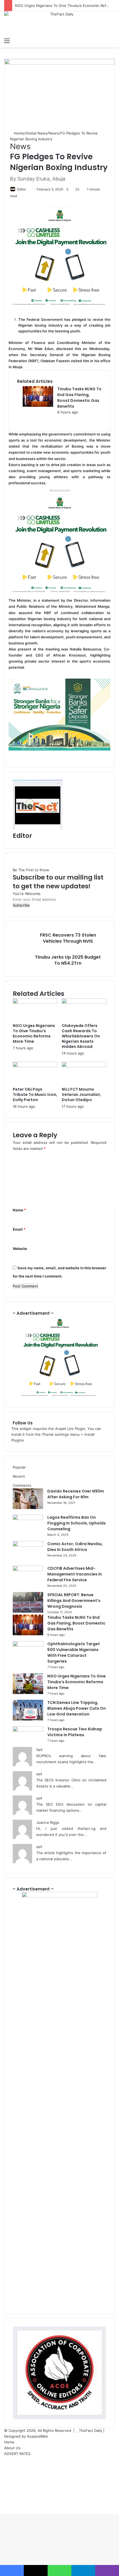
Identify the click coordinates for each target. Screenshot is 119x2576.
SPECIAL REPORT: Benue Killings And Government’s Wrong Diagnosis (74, 1601)
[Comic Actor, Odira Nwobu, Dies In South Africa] (28, 1545)
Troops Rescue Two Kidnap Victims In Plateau (75, 1732)
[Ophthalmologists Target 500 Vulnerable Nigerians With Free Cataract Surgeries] (28, 1645)
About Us (12, 2448)
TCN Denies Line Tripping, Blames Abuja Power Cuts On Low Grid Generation (77, 1708)
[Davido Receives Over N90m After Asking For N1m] (28, 1508)
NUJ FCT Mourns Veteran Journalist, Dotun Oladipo (81, 1095)
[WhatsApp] (6, 2488)
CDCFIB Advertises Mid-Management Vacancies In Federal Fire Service (75, 1574)
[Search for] (112, 41)
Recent (19, 1476)
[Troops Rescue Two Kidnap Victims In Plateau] (28, 1730)
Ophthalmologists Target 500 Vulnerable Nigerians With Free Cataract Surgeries (74, 1653)
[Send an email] (29, 189)
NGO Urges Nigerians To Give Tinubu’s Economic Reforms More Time (34, 1033)
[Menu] (7, 41)
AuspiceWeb (37, 2436)
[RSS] (6, 2494)
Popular (19, 1467)
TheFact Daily (90, 2430)
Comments (22, 1485)
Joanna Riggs (48, 1822)
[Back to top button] (1, 2511)
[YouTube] (6, 2477)
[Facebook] (6, 2459)
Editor (22, 189)
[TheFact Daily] (59, 23)
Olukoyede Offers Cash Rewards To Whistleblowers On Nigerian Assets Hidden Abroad (81, 1036)
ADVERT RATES (17, 2454)
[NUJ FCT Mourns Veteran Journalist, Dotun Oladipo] (84, 1066)
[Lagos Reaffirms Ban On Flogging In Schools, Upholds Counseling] (28, 1519)
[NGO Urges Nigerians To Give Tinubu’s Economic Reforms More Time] (35, 1002)
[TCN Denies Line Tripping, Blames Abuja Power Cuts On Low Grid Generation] (28, 1719)
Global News (36, 133)
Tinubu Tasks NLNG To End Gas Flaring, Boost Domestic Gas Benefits (79, 398)
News (54, 133)
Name (19, 1210)
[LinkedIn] (6, 2471)
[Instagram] (6, 2483)
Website (20, 1249)
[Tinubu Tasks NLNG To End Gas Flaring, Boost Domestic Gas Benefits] (38, 405)
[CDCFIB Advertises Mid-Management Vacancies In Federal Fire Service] (28, 1570)
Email (19, 1229)
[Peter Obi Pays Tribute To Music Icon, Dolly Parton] (35, 1066)
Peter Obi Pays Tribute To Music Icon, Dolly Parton (35, 1095)
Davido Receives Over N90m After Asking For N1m (76, 1494)
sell (39, 1774)
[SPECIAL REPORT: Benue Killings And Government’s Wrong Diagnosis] (28, 1611)
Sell (39, 1750)
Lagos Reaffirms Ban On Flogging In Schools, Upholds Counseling (77, 1523)
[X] (6, 2465)
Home (18, 133)
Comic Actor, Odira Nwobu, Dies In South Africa (75, 1547)
